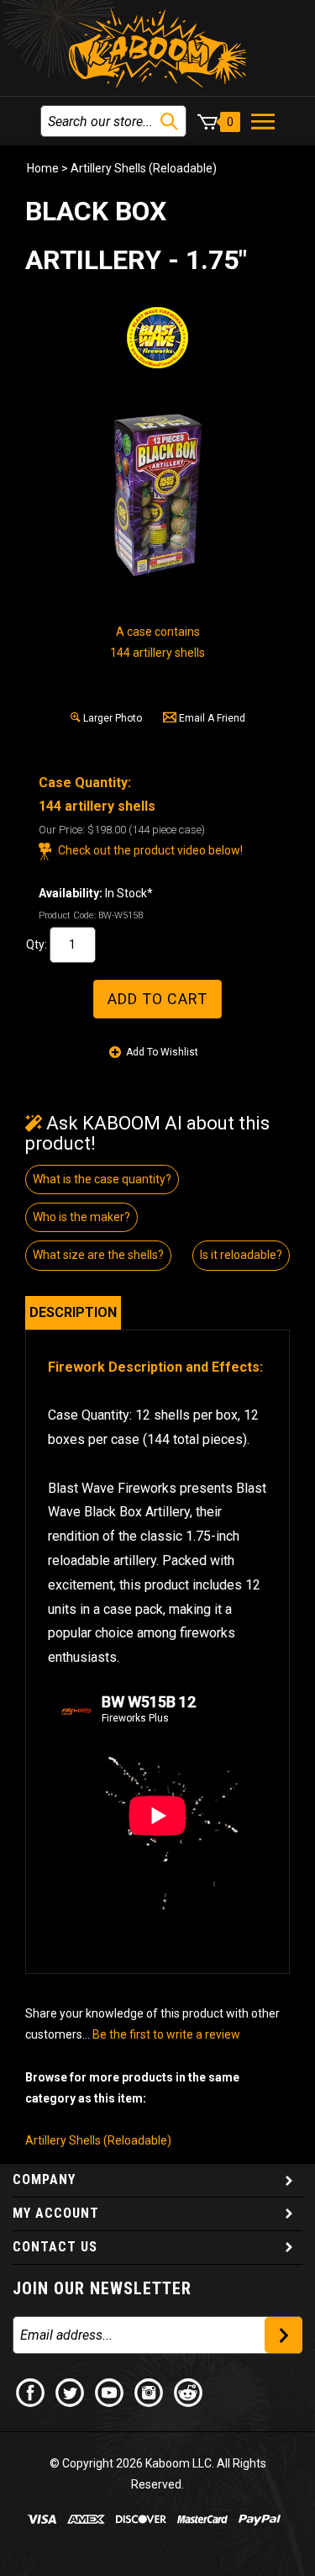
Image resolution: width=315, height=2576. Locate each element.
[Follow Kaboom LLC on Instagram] (150, 2391)
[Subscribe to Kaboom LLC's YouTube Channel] (110, 2391)
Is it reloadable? (241, 1255)
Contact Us (55, 2247)
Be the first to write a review (166, 2034)
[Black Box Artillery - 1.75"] (158, 495)
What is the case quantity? (102, 1179)
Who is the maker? (81, 1217)
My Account (56, 2213)
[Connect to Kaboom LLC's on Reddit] (189, 2391)
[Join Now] (283, 2335)
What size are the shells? (98, 1255)
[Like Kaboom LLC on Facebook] (31, 2391)
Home (43, 168)
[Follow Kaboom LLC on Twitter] (71, 2391)
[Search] (169, 122)
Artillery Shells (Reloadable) (144, 168)
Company (44, 2179)
